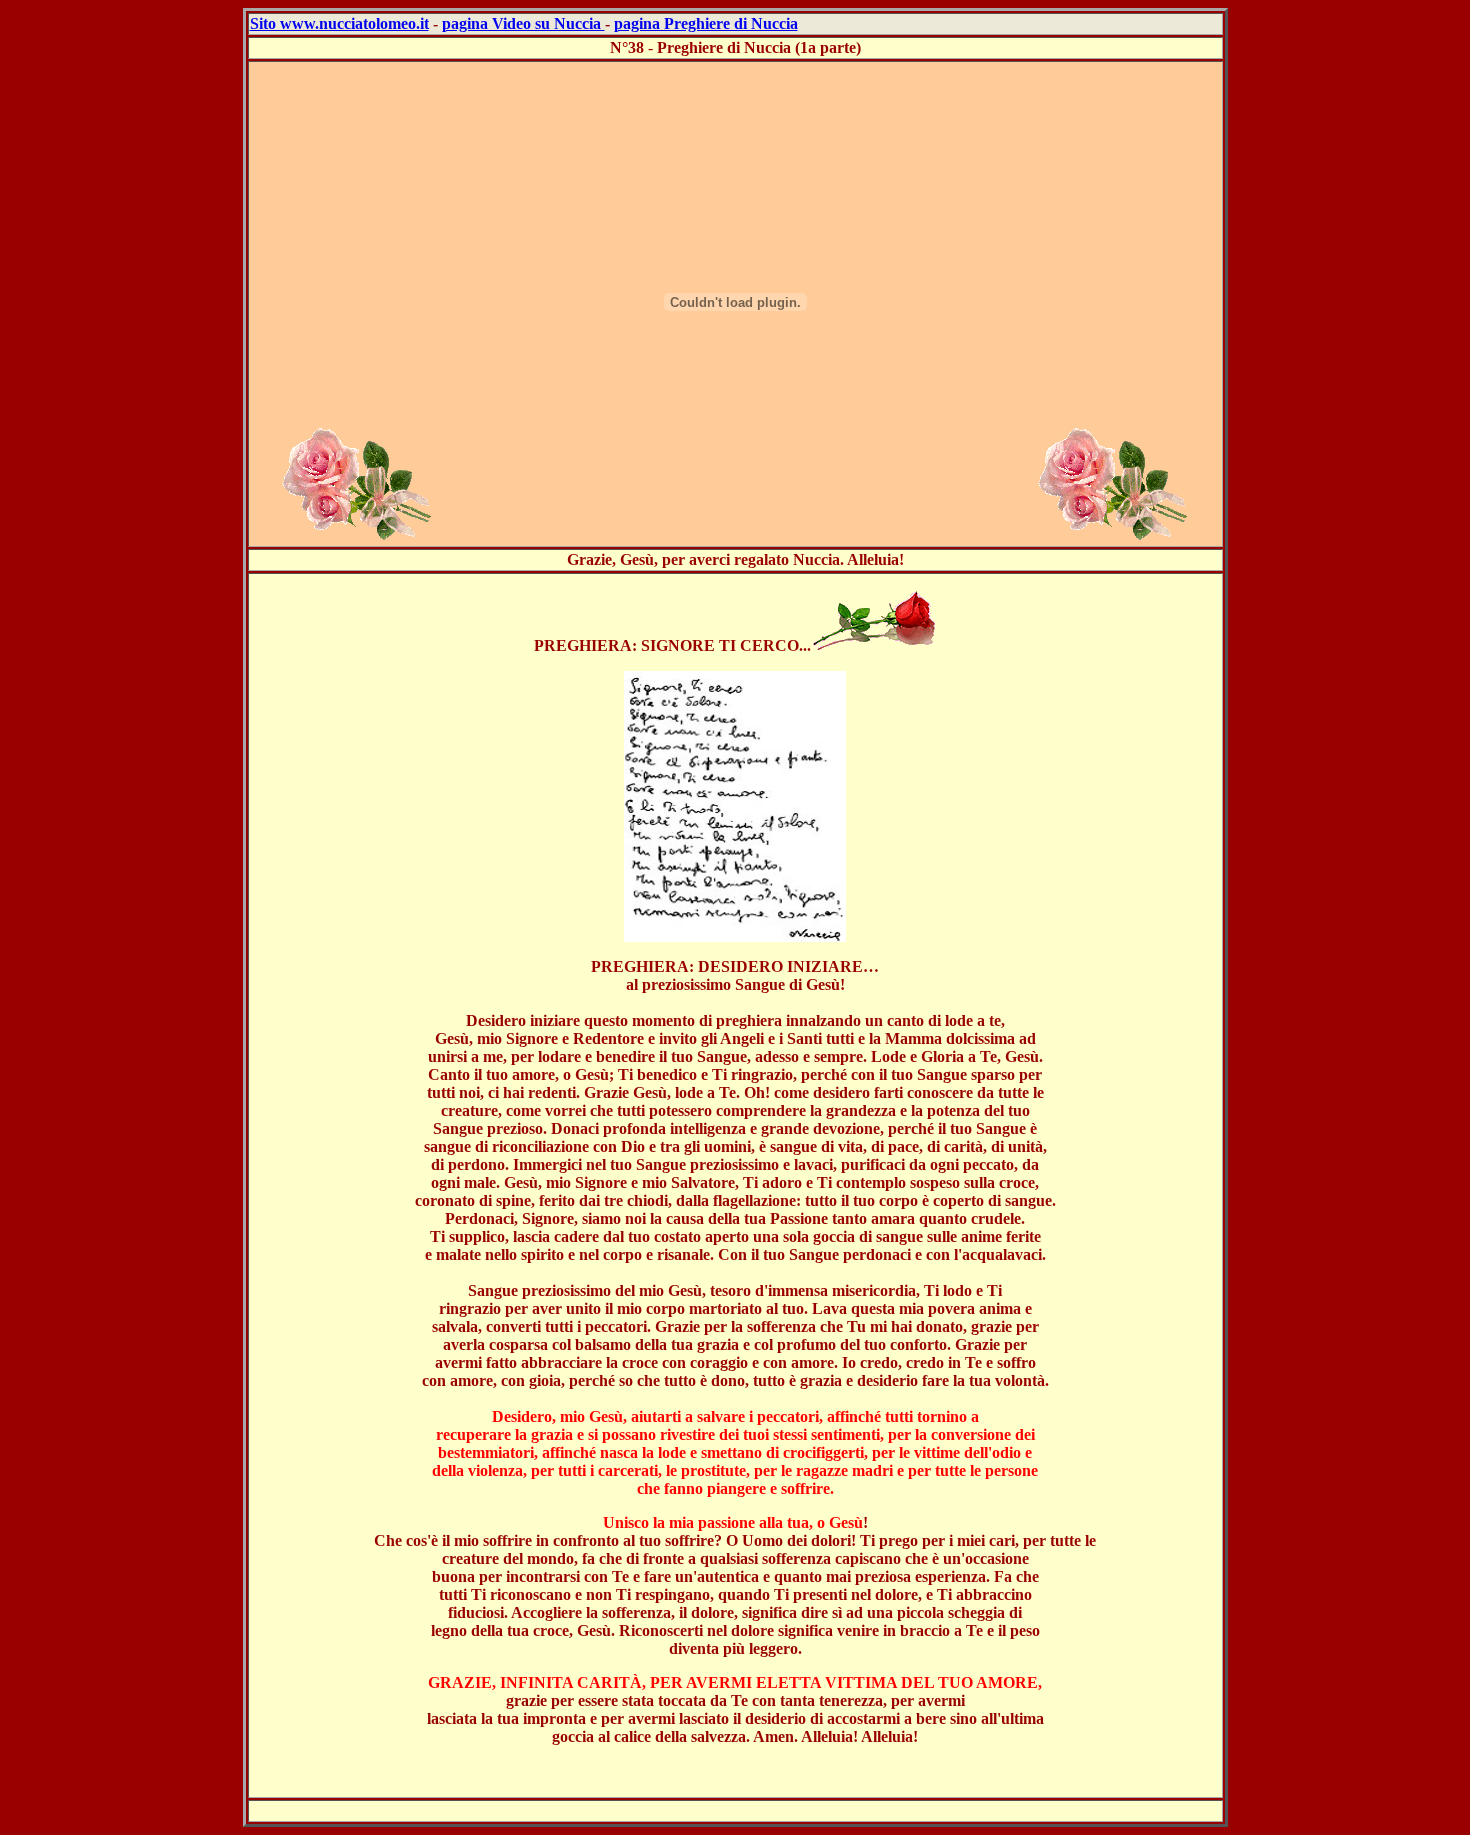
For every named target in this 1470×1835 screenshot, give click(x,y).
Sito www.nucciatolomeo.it (339, 23)
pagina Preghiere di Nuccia (706, 23)
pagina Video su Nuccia (523, 23)
